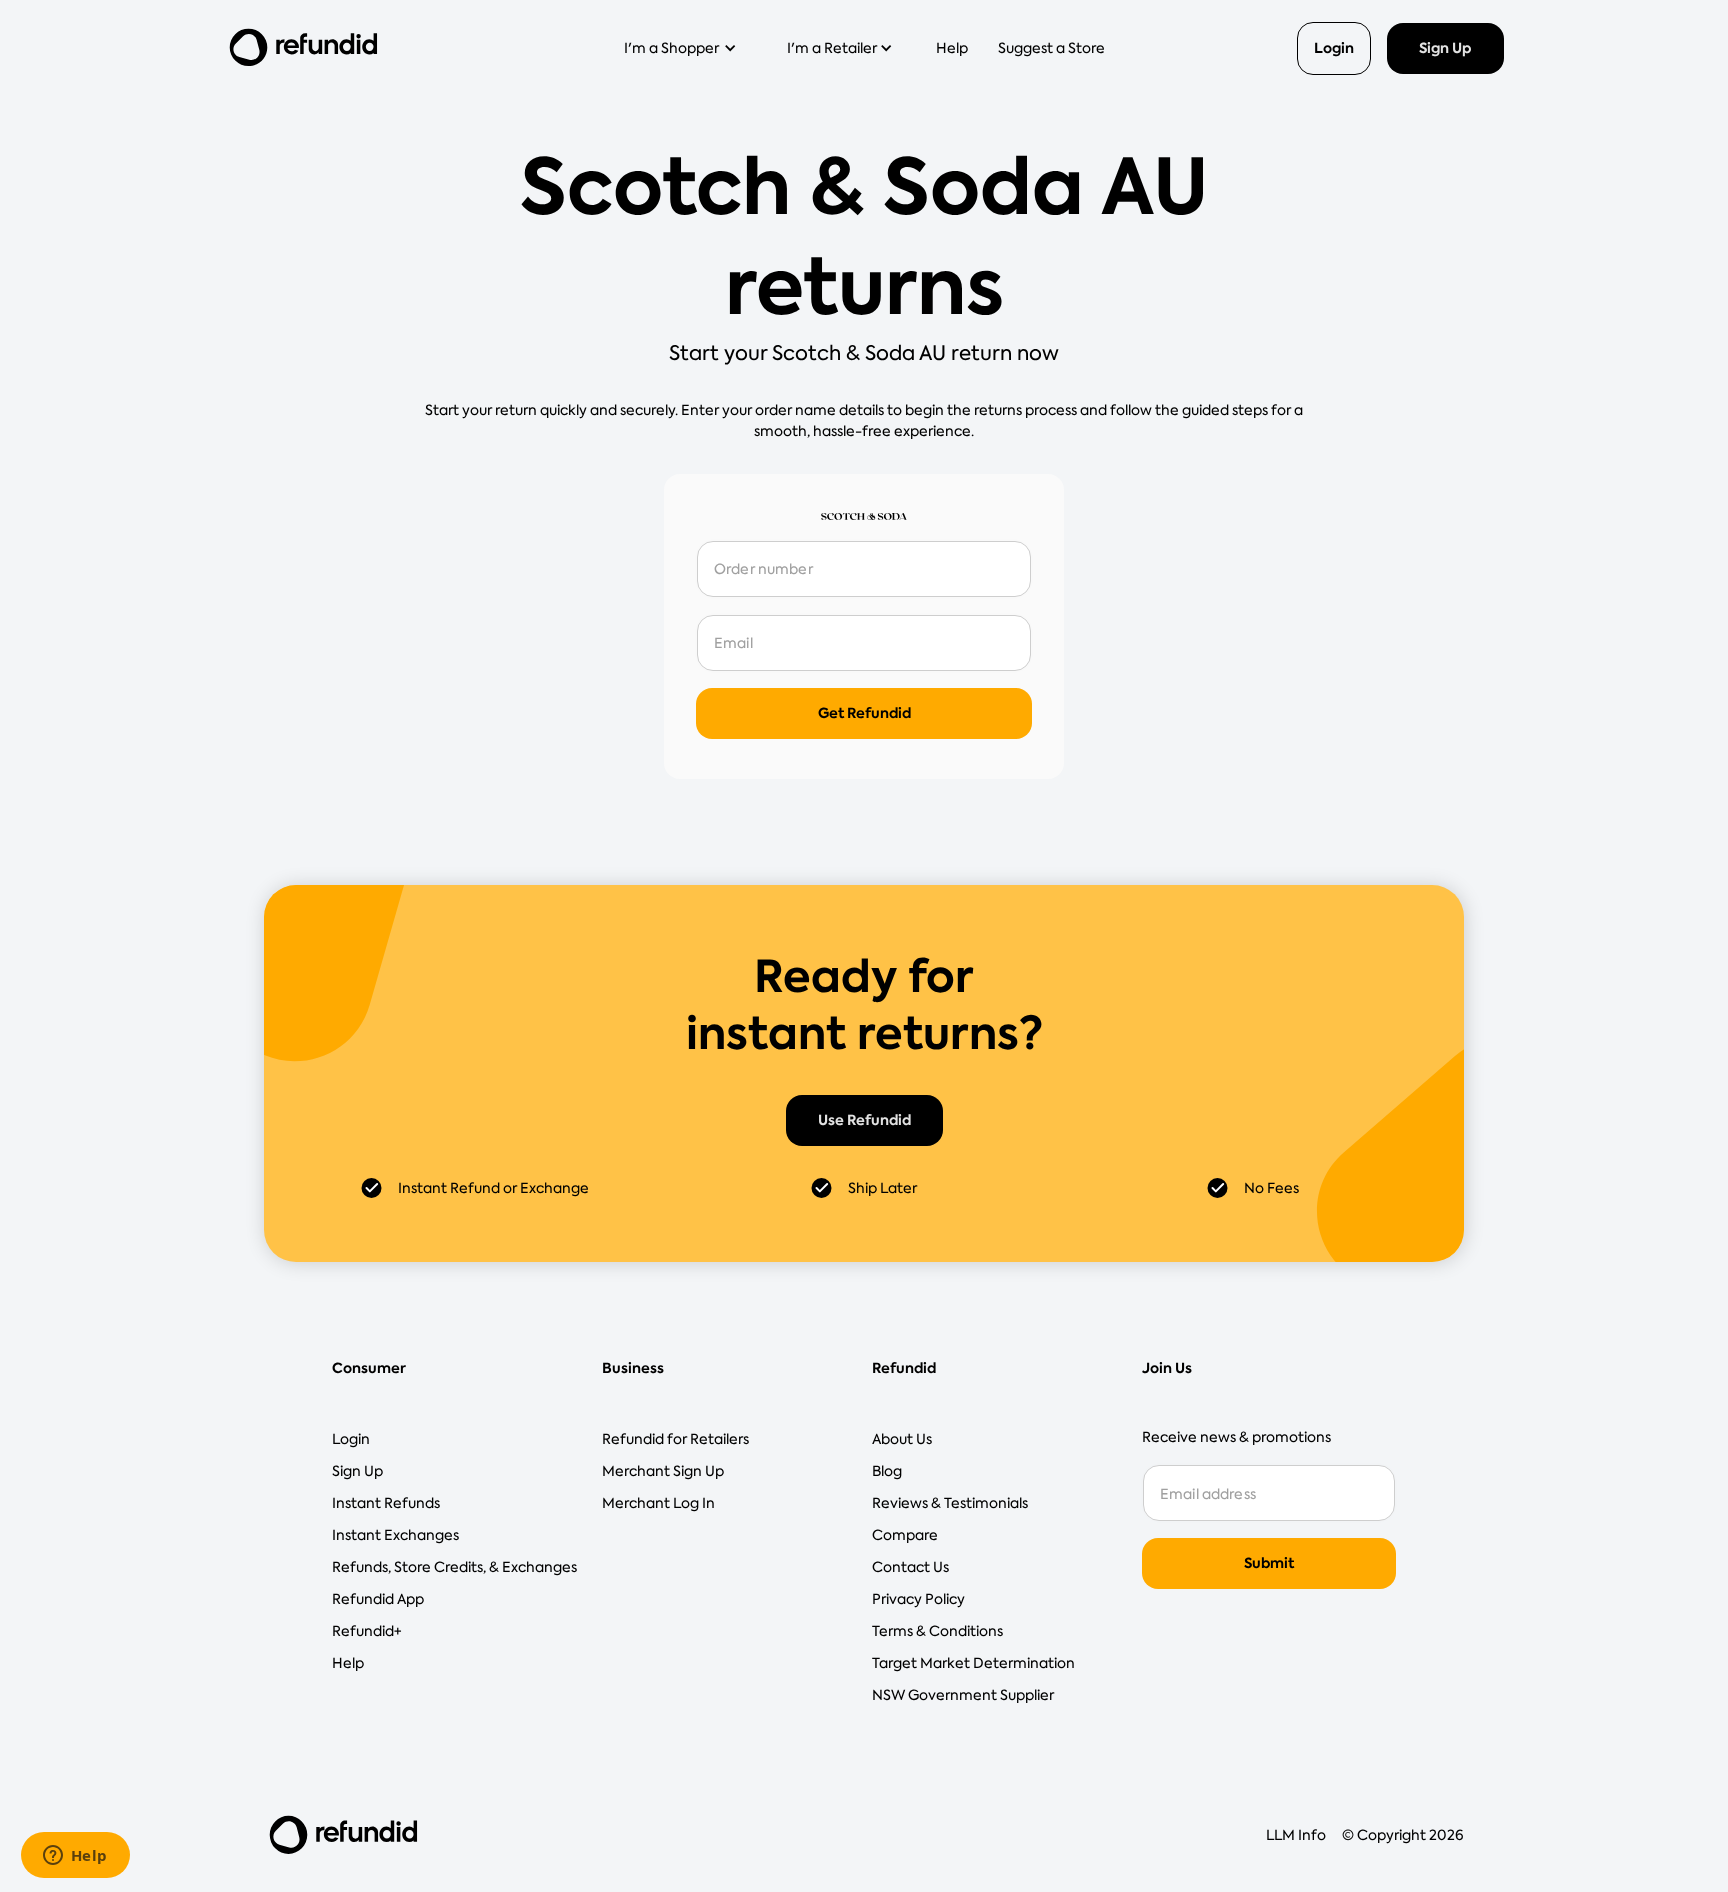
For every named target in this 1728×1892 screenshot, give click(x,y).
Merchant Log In (658, 1503)
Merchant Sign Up (663, 1471)
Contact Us (910, 1567)
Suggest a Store (1051, 48)
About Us (902, 1439)
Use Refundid (864, 1120)
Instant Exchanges (395, 1535)
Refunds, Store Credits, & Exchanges (454, 1567)
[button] (687, 48)
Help (952, 48)
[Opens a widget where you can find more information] (75, 1857)
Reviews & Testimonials (950, 1503)
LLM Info (1296, 1835)
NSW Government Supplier (963, 1695)
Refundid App (378, 1599)
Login (1334, 48)
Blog (887, 1471)
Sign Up (1445, 48)
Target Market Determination (973, 1663)
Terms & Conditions (937, 1631)
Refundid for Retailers (675, 1439)
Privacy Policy (918, 1599)
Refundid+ (367, 1631)
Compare (905, 1535)
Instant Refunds (386, 1503)
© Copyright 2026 (1403, 1835)
